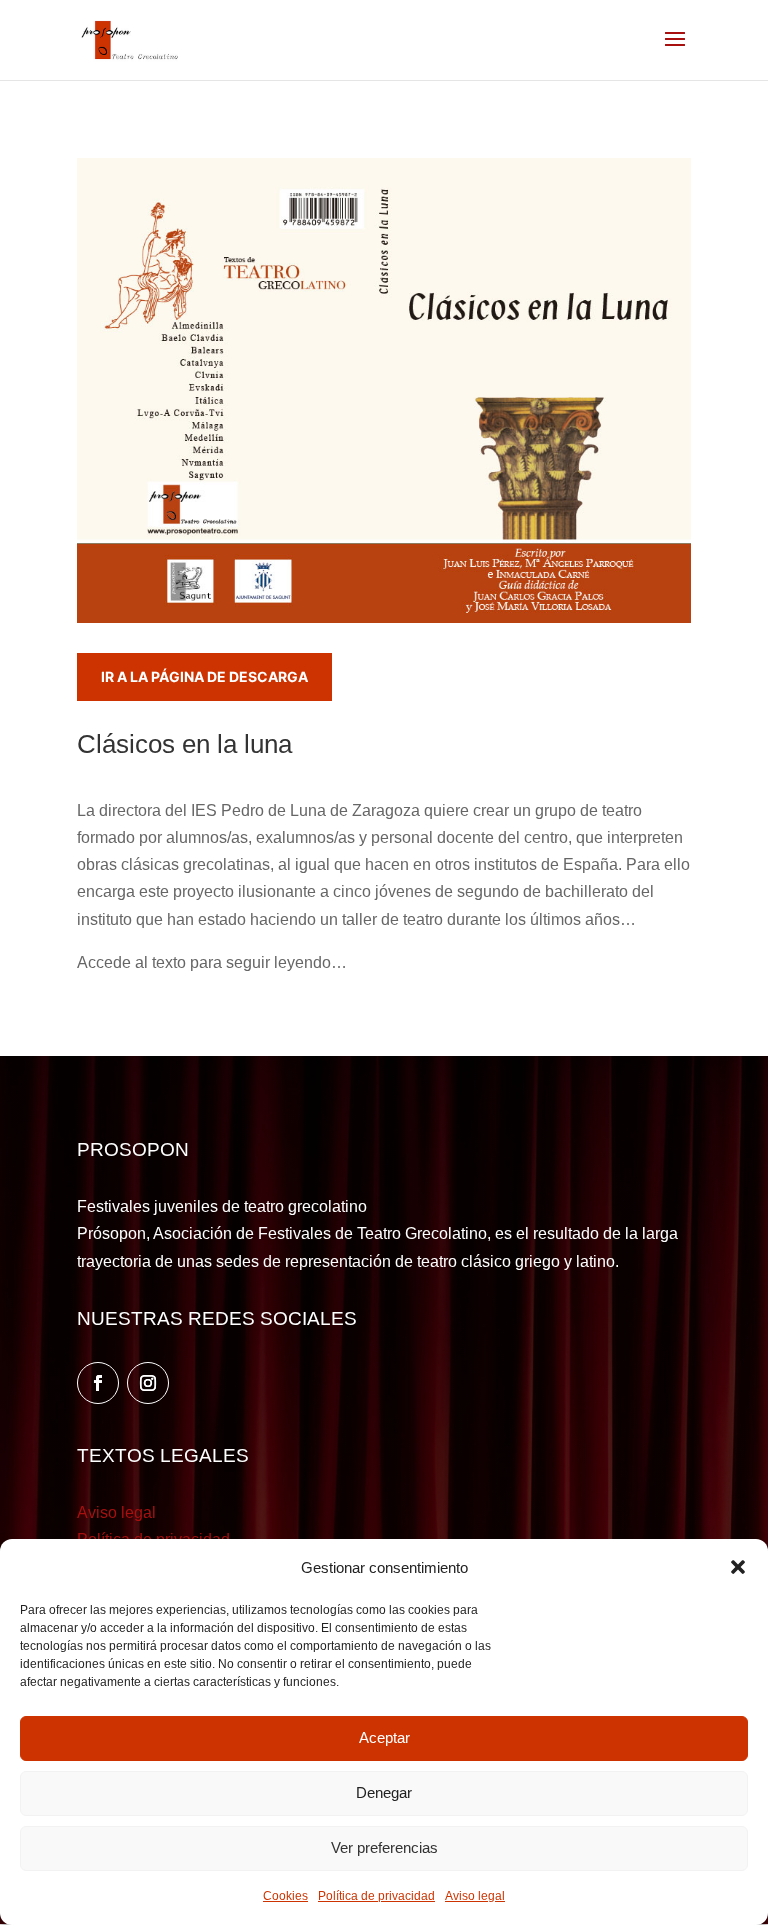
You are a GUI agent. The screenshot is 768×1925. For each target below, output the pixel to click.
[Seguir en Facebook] (98, 1383)
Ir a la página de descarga (204, 676)
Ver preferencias (384, 1847)
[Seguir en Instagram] (148, 1383)
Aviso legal (475, 1896)
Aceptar (384, 1737)
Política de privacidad (376, 1896)
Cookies (285, 1896)
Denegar (384, 1792)
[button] (738, 1567)
